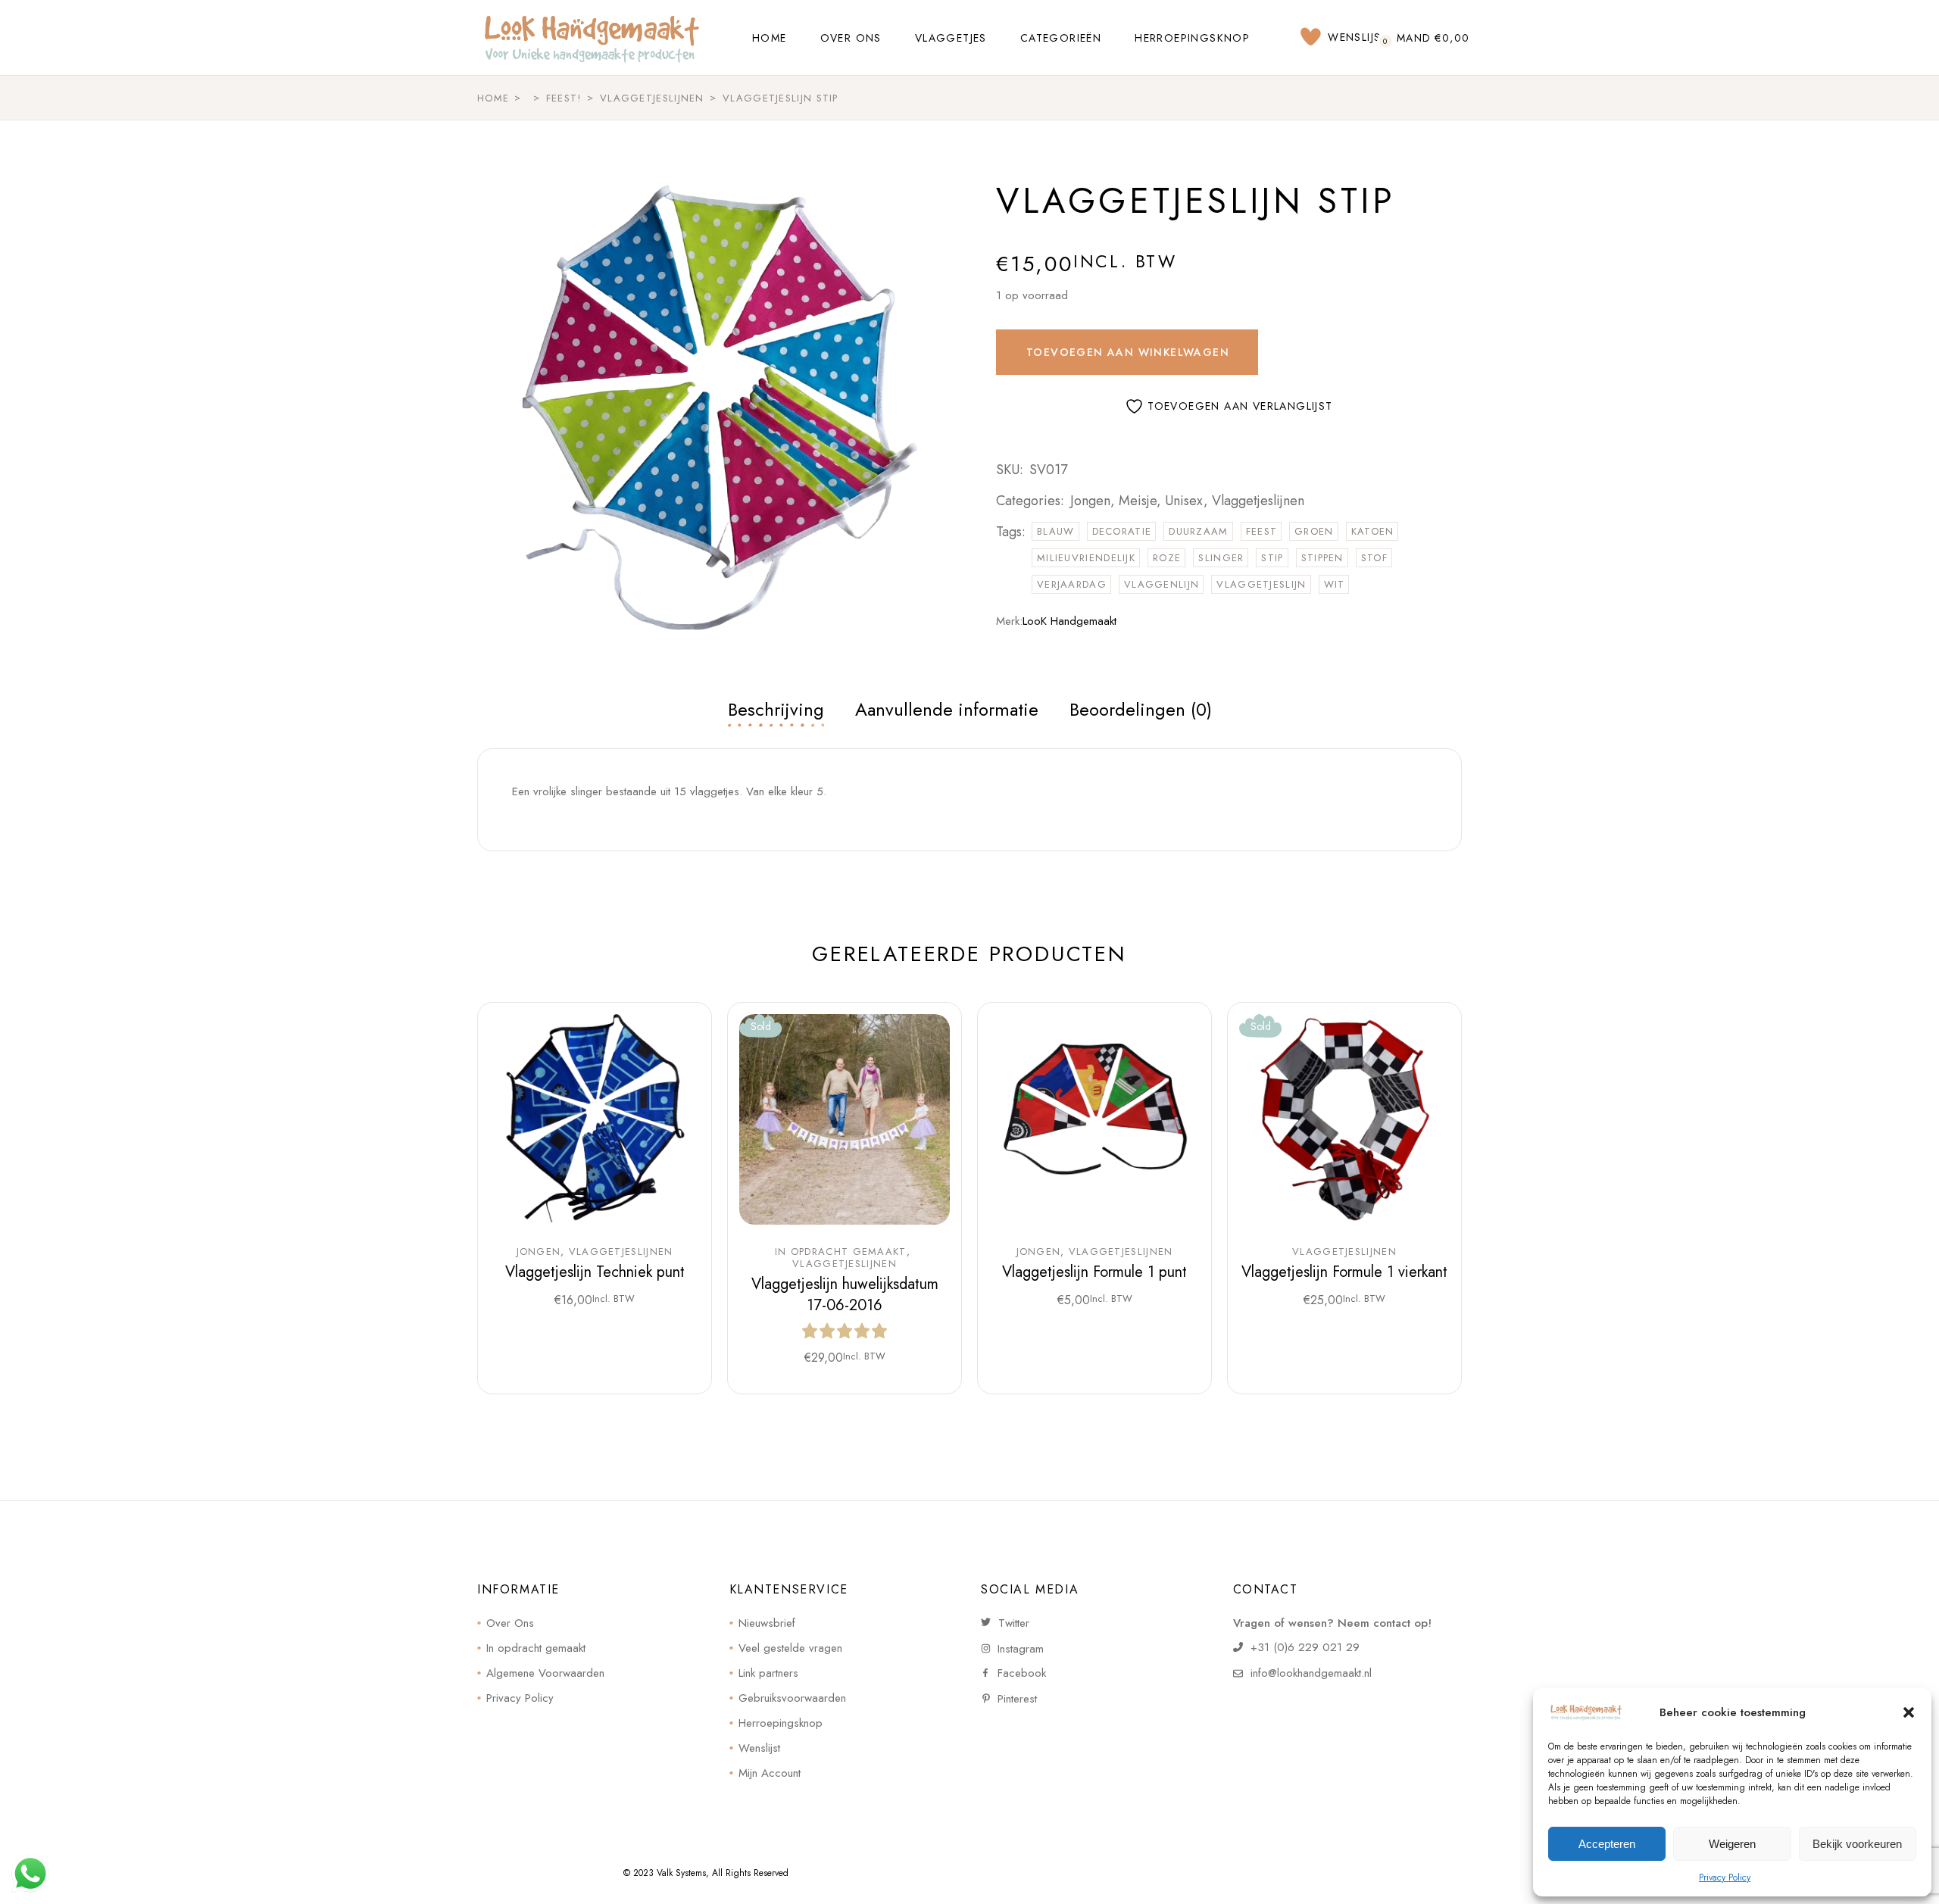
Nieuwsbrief (767, 1623)
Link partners (768, 1673)
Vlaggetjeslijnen (1258, 501)
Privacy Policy (1725, 1877)
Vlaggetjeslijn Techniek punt (595, 1272)
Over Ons (510, 1623)
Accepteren (1607, 1844)
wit (1335, 584)
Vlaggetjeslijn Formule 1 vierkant (1344, 1272)
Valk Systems (681, 1873)
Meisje (1138, 501)
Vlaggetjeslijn (1261, 584)
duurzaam (1198, 531)
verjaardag (1072, 584)
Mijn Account (770, 1773)
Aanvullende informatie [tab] (947, 709)
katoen (1373, 531)
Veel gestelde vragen (790, 1648)
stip (1272, 558)
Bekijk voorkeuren (1857, 1844)
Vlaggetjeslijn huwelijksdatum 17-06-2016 (845, 1295)
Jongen (1090, 501)
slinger (1221, 558)
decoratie (1122, 531)
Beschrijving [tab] (776, 709)
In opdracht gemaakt (841, 1252)
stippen (1322, 558)
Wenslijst (759, 1748)
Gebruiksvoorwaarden (792, 1698)
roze (1167, 558)
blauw (1056, 531)
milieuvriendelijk (1086, 558)
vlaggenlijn (1162, 584)
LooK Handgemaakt (1069, 621)
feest (1262, 531)
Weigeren (1732, 1844)
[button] (1909, 1712)
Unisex (1184, 501)
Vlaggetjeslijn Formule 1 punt (1094, 1272)
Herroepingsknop (781, 1723)
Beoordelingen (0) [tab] (1141, 709)
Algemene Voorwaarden (545, 1673)
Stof (1374, 558)
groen (1314, 531)
